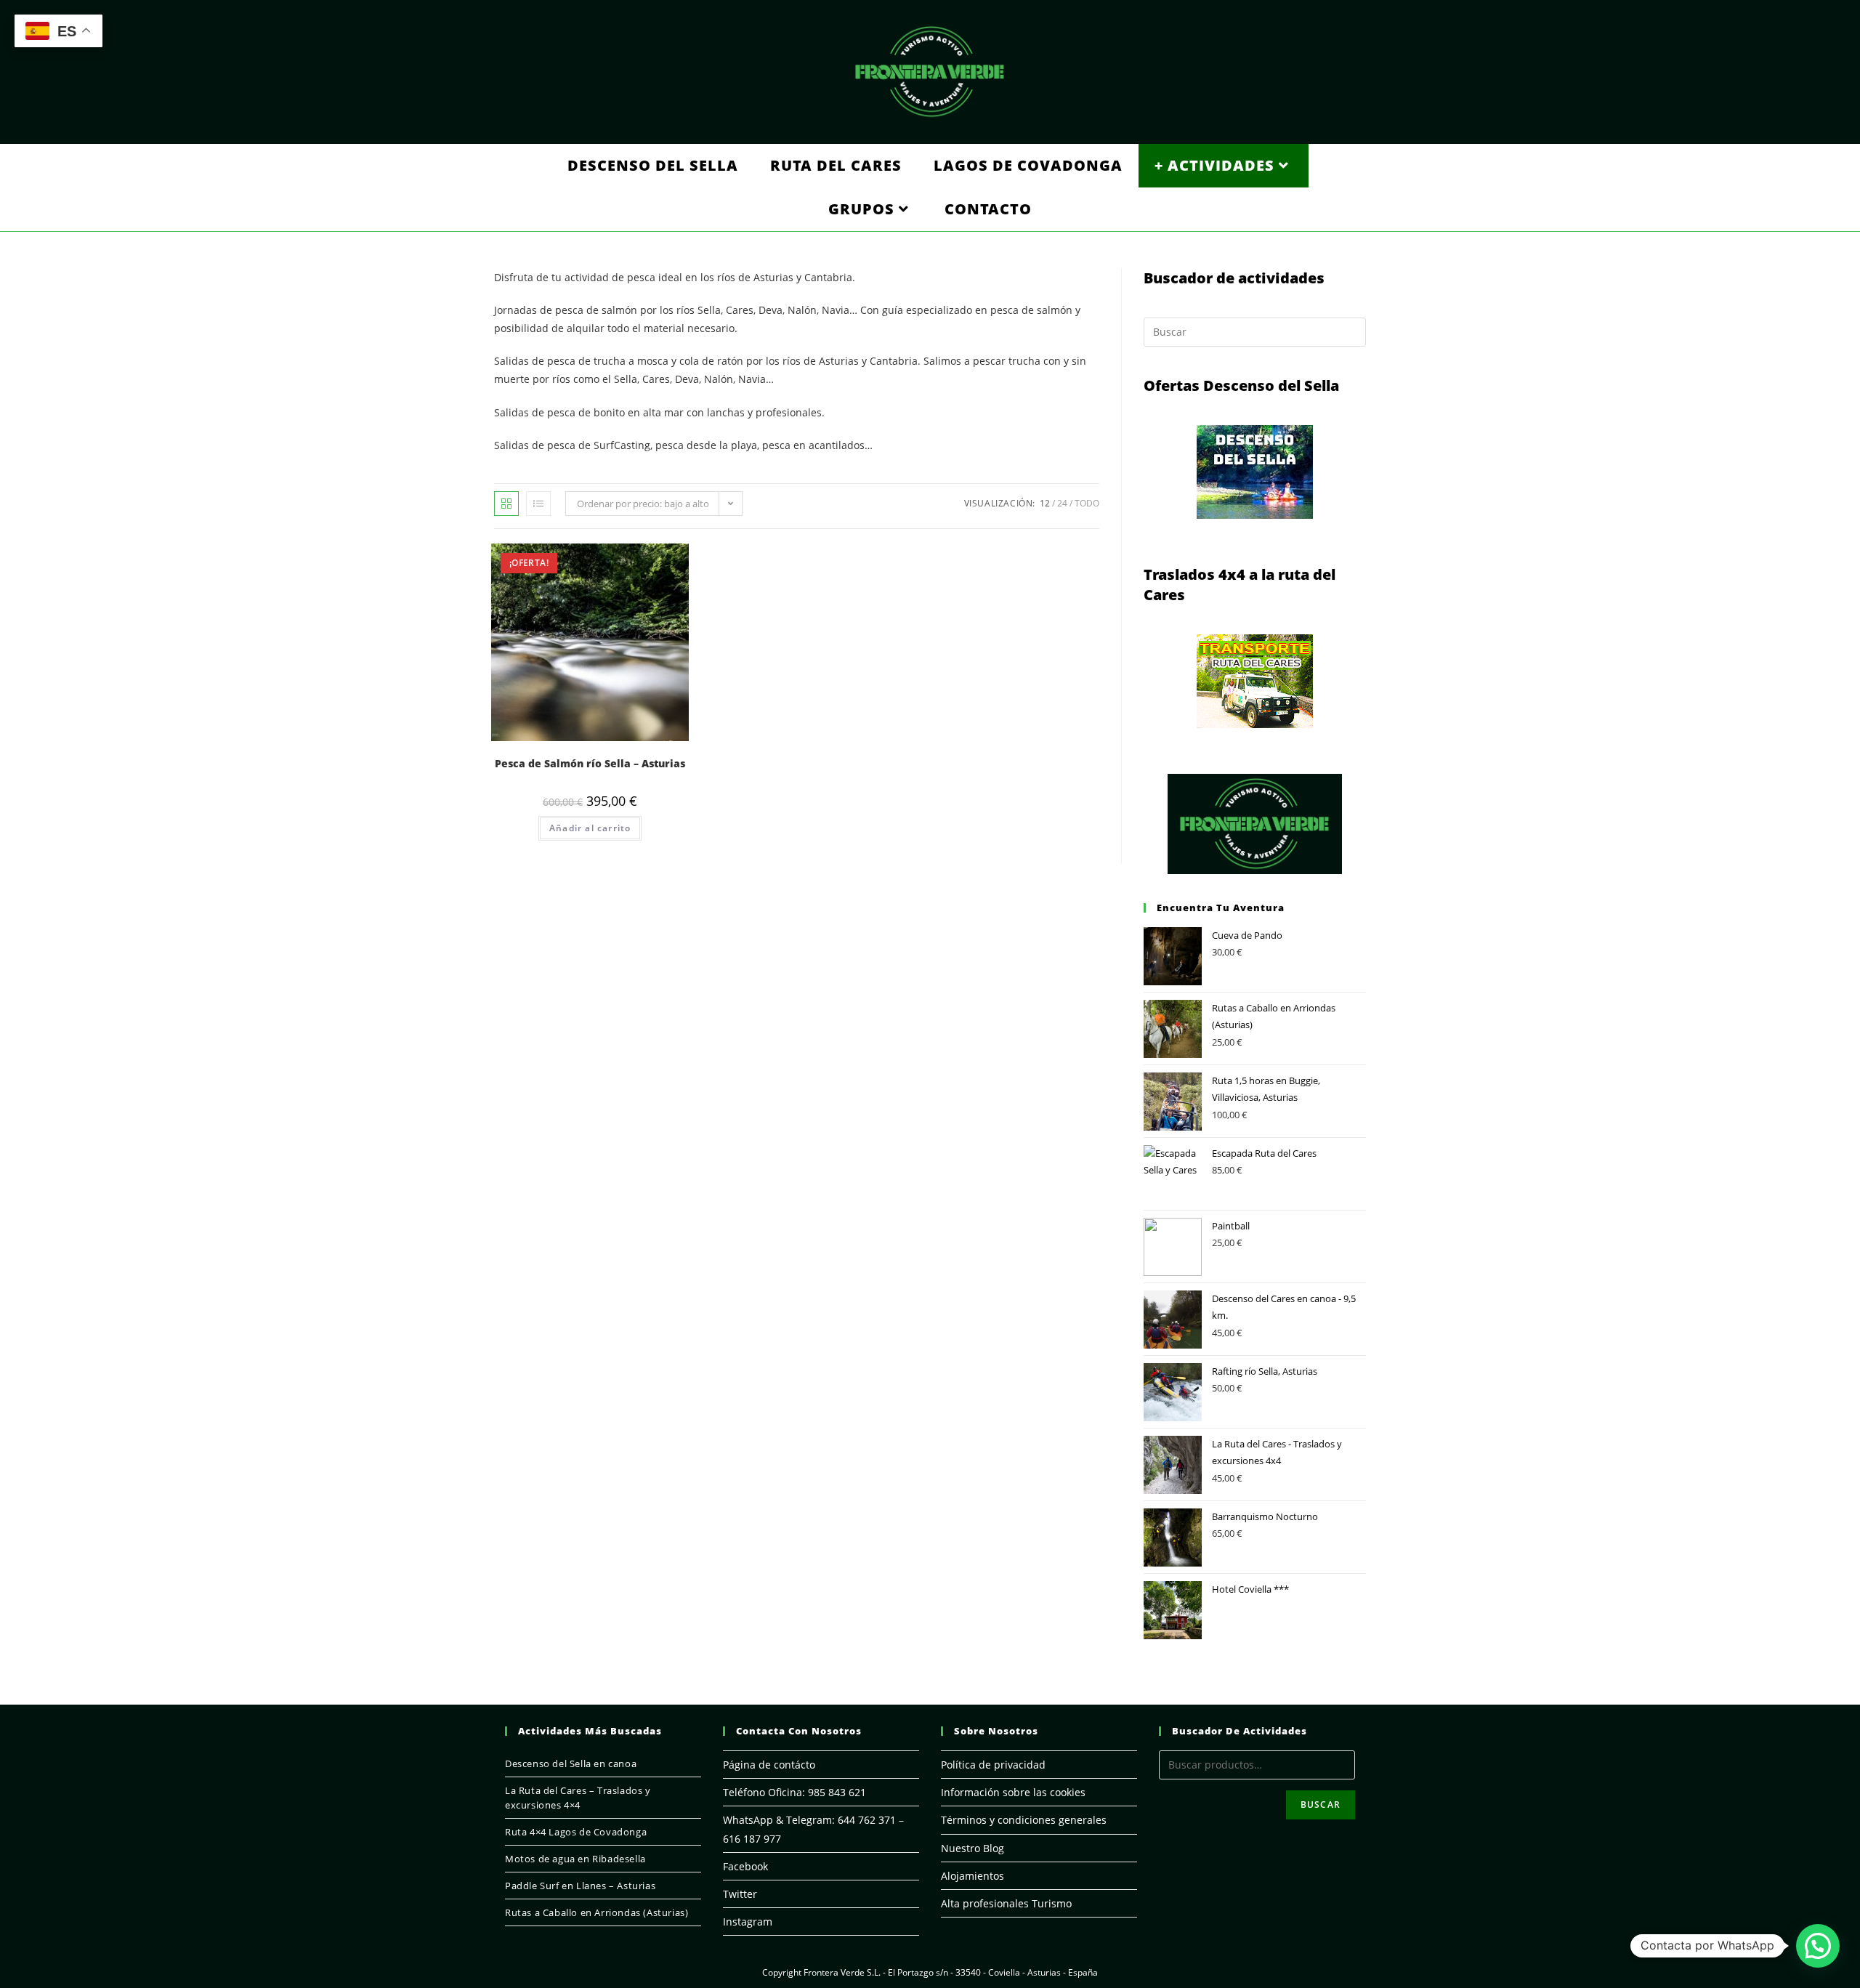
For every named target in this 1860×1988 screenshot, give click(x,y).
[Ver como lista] (538, 504)
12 (1045, 503)
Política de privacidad (993, 1765)
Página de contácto (769, 1765)
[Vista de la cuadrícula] (506, 504)
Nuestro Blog (973, 1848)
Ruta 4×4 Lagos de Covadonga (576, 1832)
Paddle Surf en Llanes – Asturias (580, 1886)
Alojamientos (973, 1876)
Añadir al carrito (590, 828)
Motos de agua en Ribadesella (575, 1859)
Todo (1087, 503)
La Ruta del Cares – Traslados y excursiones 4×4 (578, 1798)
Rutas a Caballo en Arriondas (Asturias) (597, 1912)
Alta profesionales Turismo (1006, 1903)
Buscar (1321, 1805)
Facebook (745, 1866)
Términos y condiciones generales (1024, 1820)
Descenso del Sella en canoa (571, 1763)
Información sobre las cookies (1013, 1792)
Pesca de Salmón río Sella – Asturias (590, 763)
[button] (1818, 1946)
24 (1062, 503)
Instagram (748, 1922)
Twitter (740, 1894)
